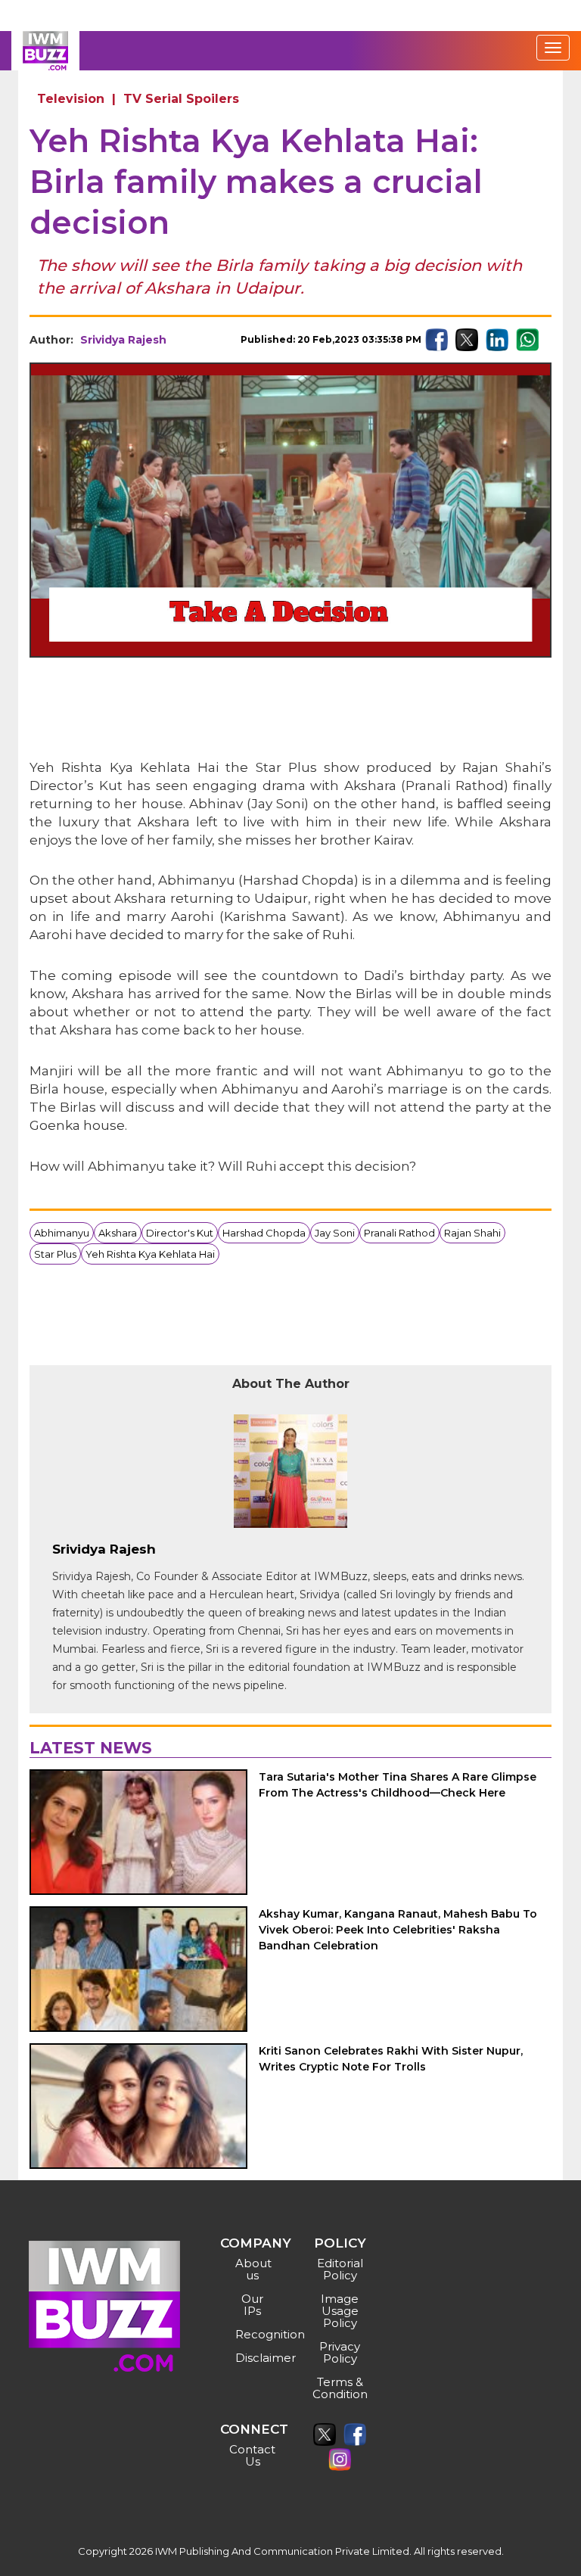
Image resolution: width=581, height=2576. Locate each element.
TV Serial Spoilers (181, 99)
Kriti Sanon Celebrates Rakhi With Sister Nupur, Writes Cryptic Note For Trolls (391, 2059)
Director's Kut (180, 1233)
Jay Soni (335, 1233)
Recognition (255, 2334)
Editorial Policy (340, 2269)
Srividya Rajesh (123, 340)
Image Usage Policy (340, 2311)
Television (71, 99)
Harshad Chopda (264, 1233)
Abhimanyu (62, 1233)
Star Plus (55, 1254)
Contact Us (252, 2455)
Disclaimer (255, 2358)
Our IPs (252, 2305)
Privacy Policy (340, 2352)
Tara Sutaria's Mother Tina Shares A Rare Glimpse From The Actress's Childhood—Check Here (398, 1785)
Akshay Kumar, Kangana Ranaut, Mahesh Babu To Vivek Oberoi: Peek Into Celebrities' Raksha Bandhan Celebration (398, 1930)
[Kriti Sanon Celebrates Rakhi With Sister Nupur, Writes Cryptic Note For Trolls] (138, 2106)
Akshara (118, 1233)
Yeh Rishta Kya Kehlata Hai (150, 1254)
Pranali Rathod (399, 1233)
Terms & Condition (340, 2388)
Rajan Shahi (472, 1233)
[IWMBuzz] (45, 51)
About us (253, 2269)
